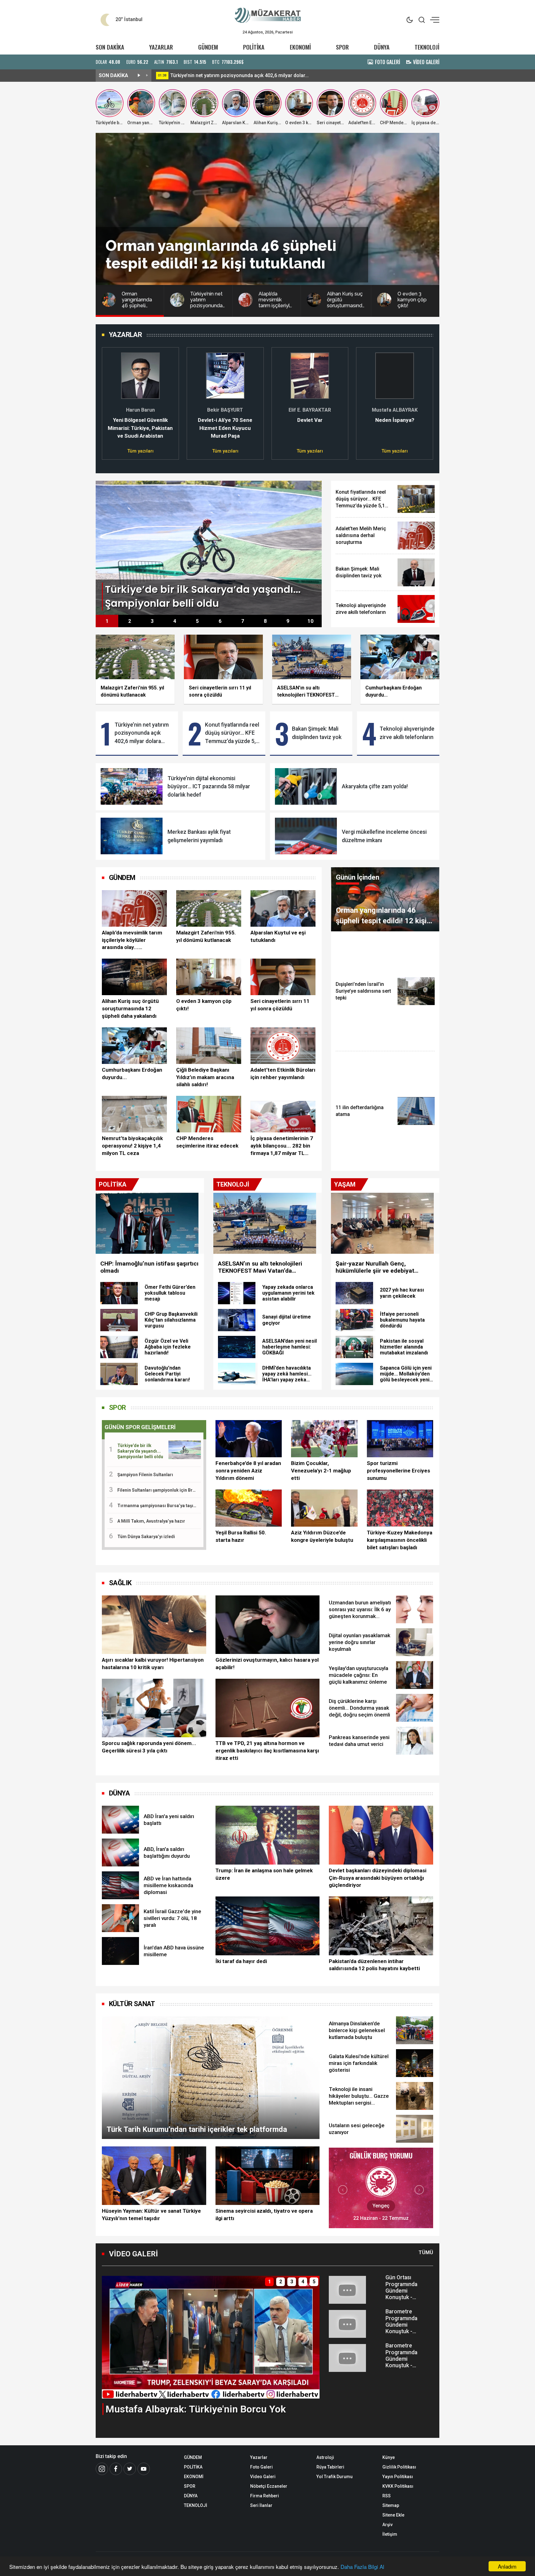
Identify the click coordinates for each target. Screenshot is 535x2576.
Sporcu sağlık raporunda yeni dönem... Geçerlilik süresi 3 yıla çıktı (149, 1747)
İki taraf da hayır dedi (241, 1961)
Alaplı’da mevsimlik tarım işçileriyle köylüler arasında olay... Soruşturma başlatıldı (132, 940)
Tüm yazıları (140, 451)
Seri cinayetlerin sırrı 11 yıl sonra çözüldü (280, 1005)
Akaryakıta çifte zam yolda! (375, 786)
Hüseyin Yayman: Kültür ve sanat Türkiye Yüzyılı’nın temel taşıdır (151, 2215)
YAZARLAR (161, 47)
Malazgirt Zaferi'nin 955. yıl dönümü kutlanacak (206, 936)
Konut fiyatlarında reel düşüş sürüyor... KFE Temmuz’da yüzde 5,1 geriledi (232, 733)
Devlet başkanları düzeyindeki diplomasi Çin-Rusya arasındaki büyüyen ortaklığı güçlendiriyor (378, 1878)
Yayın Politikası (398, 2477)
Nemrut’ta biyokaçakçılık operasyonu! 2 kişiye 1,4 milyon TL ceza (132, 1146)
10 (311, 621)
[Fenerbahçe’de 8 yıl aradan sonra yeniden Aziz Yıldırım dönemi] (249, 1439)
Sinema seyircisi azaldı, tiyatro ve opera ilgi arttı (264, 2215)
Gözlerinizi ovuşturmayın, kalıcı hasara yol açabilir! (267, 1664)
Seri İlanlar (261, 2505)
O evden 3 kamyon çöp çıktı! (204, 1005)
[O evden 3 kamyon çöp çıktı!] (209, 977)
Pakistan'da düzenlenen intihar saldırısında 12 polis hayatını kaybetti (374, 1965)
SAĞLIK (120, 1583)
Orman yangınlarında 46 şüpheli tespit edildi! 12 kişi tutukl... (237, 75)
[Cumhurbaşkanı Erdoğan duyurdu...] (134, 1046)
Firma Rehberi (265, 2496)
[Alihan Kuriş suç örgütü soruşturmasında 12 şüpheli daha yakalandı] (134, 977)
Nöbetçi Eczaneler (269, 2486)
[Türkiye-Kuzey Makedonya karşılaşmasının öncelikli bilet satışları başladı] (400, 1508)
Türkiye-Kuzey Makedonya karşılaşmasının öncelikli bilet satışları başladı (400, 1540)
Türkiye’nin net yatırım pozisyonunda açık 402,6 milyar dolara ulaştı (142, 733)
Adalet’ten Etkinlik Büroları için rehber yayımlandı (283, 1074)
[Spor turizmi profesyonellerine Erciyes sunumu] (400, 1439)
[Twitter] (130, 2469)
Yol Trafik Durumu (335, 2477)
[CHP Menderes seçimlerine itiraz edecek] (209, 1114)
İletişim (390, 2534)
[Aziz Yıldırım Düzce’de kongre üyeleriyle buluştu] (324, 1508)
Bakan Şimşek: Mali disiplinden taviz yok (317, 733)
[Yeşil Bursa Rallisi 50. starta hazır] (249, 1508)
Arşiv (387, 2525)
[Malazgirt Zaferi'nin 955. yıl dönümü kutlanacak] (209, 908)
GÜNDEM (208, 47)
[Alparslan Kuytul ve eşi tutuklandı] (283, 908)
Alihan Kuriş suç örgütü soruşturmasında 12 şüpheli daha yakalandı (130, 1008)
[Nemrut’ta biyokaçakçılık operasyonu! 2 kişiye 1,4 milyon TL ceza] (134, 1114)
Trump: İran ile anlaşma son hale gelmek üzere (264, 1874)
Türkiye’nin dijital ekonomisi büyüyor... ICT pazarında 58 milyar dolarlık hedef (209, 787)
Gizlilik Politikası (399, 2467)
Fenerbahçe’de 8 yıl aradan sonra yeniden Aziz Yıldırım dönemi (248, 1471)
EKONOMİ (300, 47)
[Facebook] (116, 2469)
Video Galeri (263, 2477)
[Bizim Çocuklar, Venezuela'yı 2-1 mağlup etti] (324, 1439)
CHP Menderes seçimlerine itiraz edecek (207, 1142)
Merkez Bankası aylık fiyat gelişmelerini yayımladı (199, 836)
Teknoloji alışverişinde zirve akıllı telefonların (407, 733)
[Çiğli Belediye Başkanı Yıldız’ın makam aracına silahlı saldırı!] (209, 1046)
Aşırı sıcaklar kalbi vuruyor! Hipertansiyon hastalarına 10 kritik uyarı (153, 1664)
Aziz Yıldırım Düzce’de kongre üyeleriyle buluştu (322, 1536)
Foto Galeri (261, 2467)
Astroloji (325, 2457)
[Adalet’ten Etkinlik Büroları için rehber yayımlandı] (283, 1046)
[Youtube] (144, 2469)
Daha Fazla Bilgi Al (362, 2567)
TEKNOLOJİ (427, 47)
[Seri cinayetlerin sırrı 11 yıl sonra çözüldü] (283, 977)
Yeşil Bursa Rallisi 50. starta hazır (241, 1536)
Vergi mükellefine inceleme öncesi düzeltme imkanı (384, 836)
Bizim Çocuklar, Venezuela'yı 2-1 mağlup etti (321, 1471)
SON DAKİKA (110, 47)
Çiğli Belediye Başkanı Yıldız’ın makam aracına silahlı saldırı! (205, 1077)
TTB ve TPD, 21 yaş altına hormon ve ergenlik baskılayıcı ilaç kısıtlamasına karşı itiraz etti (267, 1751)
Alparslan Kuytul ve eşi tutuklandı (278, 936)
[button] (110, 400)
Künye (389, 2457)
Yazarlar (259, 2457)
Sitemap (391, 2505)
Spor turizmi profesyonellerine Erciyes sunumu (398, 1471)
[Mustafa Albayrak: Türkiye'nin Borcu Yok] (211, 2337)
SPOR (342, 47)
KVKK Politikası (398, 2486)
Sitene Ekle (393, 2515)
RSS (387, 2496)
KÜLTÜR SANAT (132, 2004)
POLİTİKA (254, 47)
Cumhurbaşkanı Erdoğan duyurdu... (132, 1074)
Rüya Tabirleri (330, 2467)
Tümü (426, 2252)
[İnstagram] (102, 2469)
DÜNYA (382, 47)
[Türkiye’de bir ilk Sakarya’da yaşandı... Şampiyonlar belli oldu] (209, 547)
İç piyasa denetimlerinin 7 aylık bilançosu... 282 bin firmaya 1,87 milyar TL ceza (282, 1146)
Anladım (507, 2566)
